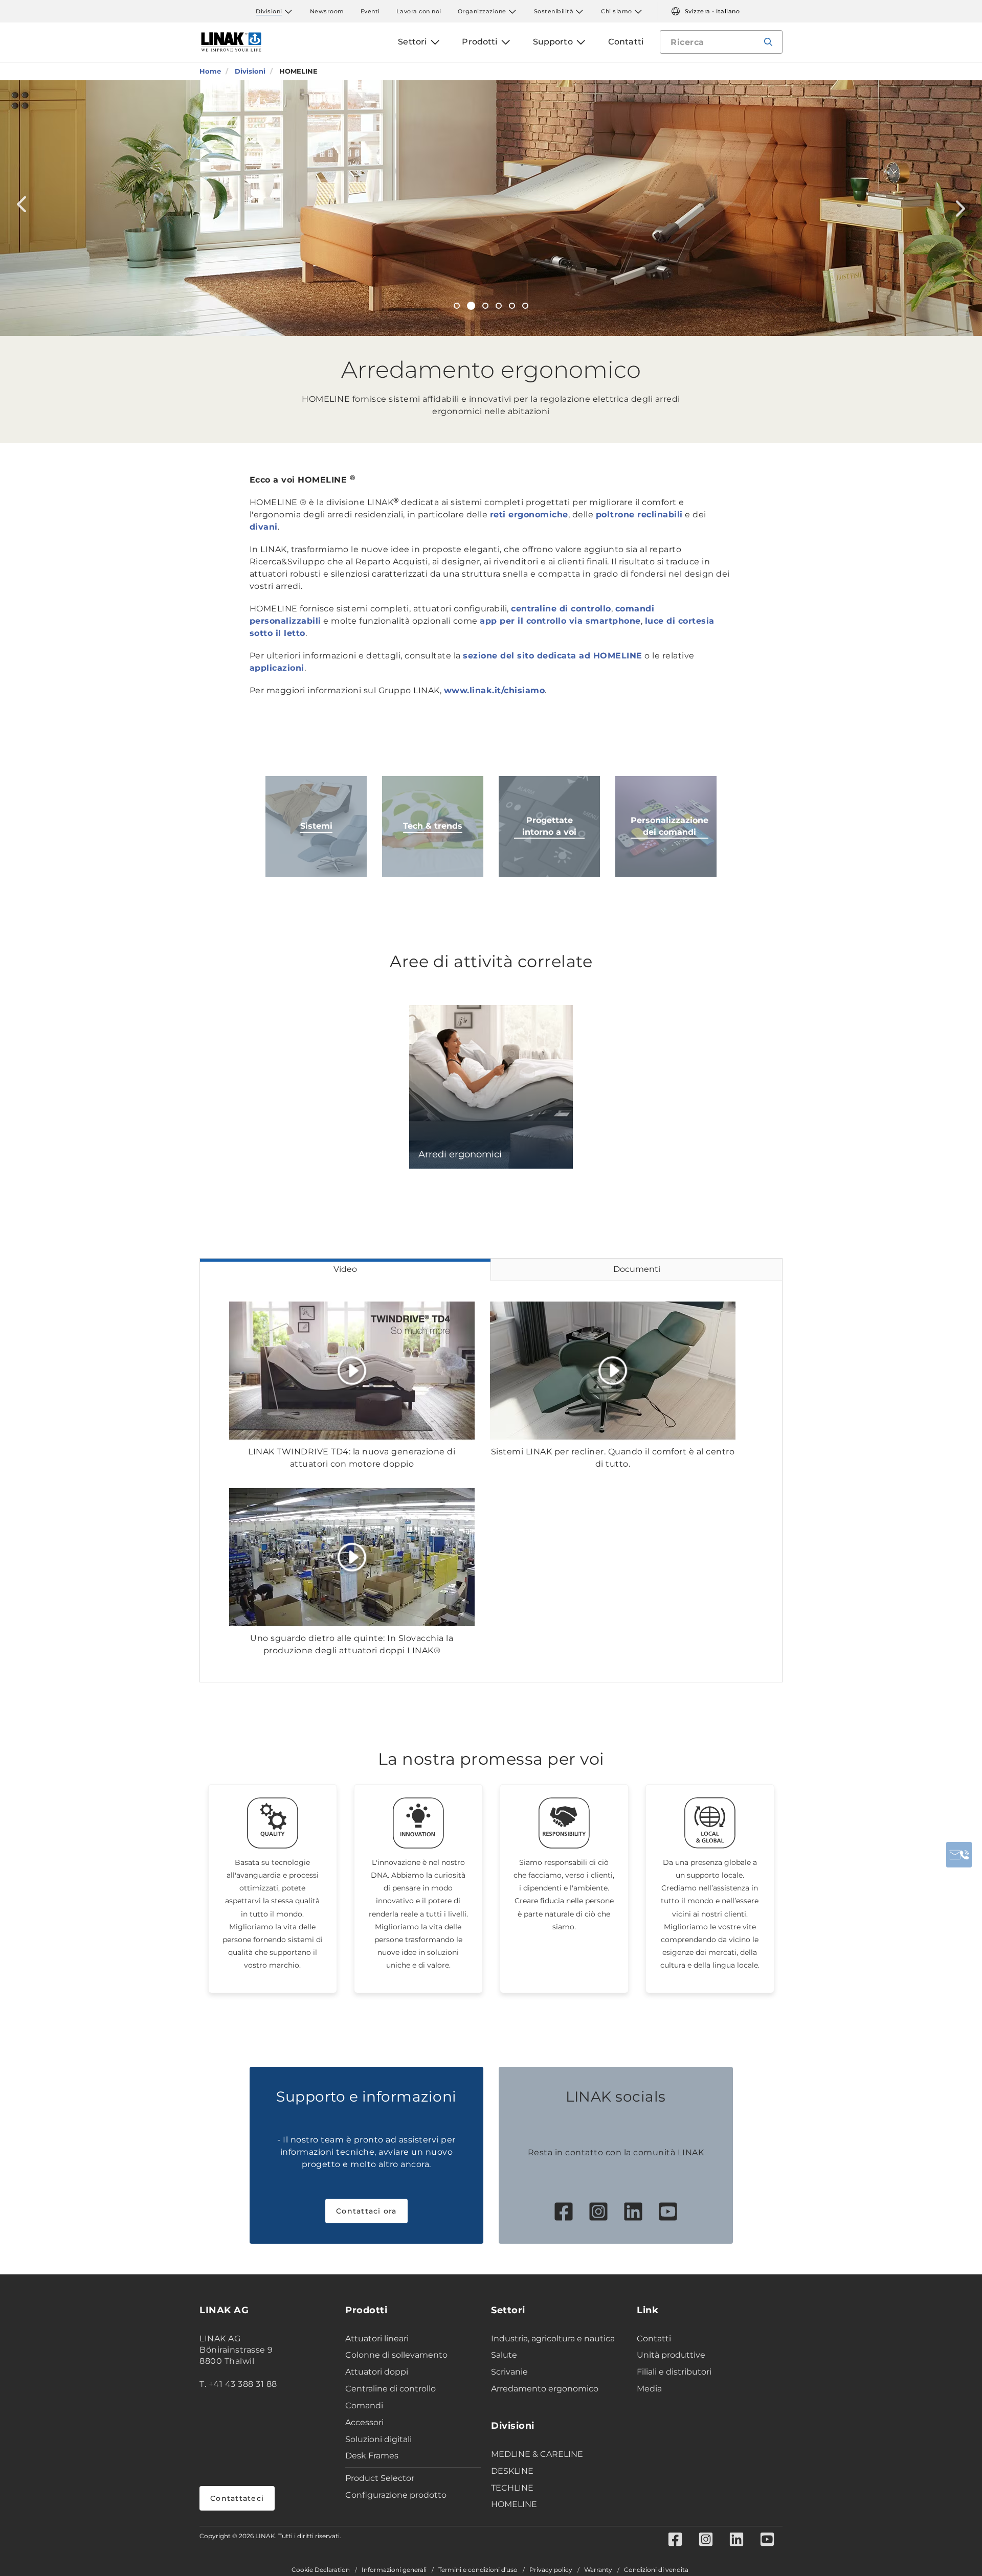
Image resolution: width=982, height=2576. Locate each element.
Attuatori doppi (377, 2372)
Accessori (364, 2422)
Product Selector (380, 2478)
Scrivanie (509, 2372)
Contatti (654, 2339)
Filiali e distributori (674, 2372)
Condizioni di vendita (656, 2570)
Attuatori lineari (377, 2339)
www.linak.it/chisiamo (495, 690)
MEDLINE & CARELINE (537, 2454)
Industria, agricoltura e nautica (553, 2339)
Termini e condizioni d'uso (478, 2570)
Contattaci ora (366, 2211)
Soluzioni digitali (378, 2439)
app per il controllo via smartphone (560, 621)
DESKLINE (512, 2471)
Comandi (364, 2406)
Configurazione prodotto (396, 2495)
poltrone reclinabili (639, 515)
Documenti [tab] (637, 1269)
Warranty (598, 2570)
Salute (504, 2355)
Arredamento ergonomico (545, 2389)
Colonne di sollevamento (396, 2355)
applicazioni (277, 668)
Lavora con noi (419, 11)
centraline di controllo (561, 609)
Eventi (370, 11)
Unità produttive (671, 2355)
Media (649, 2389)
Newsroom (327, 11)
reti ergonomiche (529, 515)
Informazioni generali (394, 2570)
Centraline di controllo (390, 2389)
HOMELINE (514, 2504)
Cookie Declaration (321, 2570)
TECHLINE (512, 2488)
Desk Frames (372, 2456)
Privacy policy (551, 2570)
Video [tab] (345, 1269)
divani (264, 527)
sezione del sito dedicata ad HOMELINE (553, 656)
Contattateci (237, 2498)
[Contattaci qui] (959, 1855)
